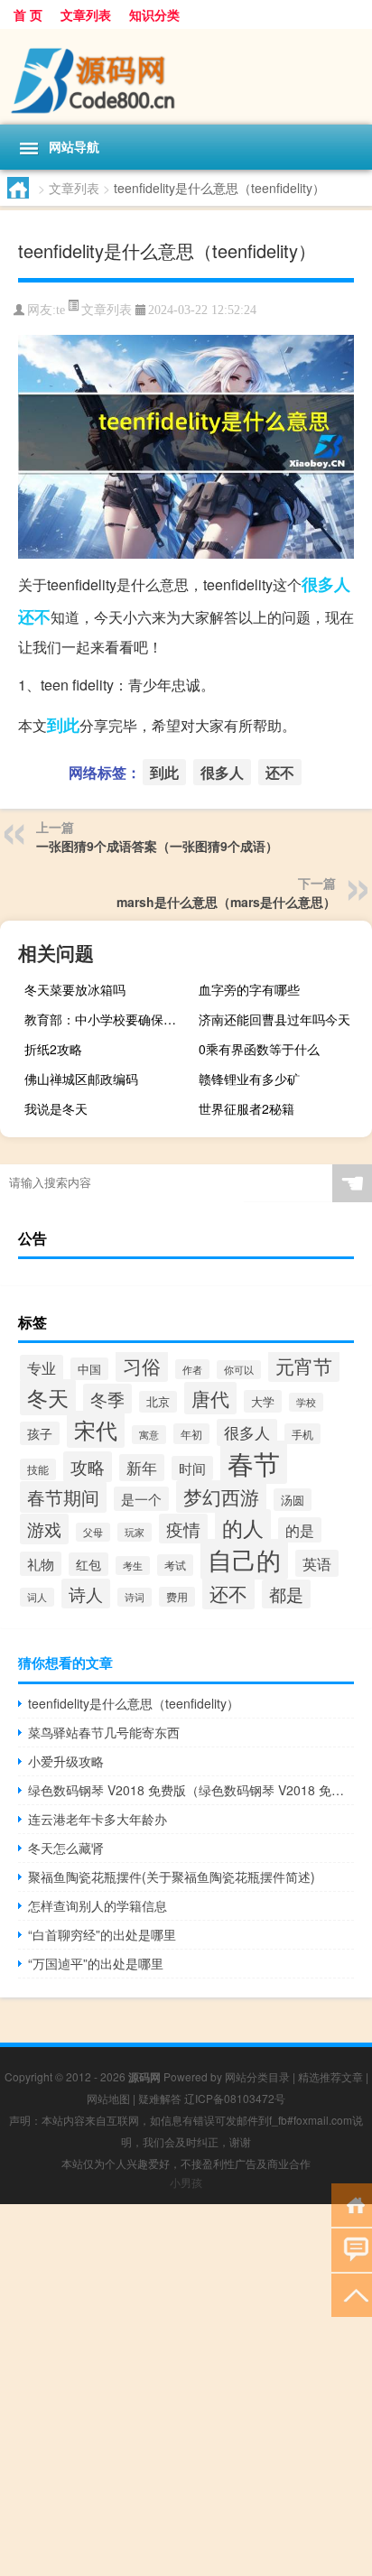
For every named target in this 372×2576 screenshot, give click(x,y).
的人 (243, 1527)
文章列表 (86, 14)
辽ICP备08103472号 (235, 2098)
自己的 (244, 1559)
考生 (133, 1566)
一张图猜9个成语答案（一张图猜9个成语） (157, 846)
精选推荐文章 (330, 2076)
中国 (89, 1369)
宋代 (96, 1429)
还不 (34, 616)
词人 (37, 1597)
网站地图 (108, 2098)
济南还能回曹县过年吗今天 (274, 1019)
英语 (317, 1563)
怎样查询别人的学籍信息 (98, 1905)
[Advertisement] (186, 2390)
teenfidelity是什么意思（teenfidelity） (134, 1703)
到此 (63, 725)
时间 (192, 1468)
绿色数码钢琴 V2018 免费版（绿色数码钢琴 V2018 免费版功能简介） (191, 1790)
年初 (191, 1434)
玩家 (135, 1532)
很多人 (326, 584)
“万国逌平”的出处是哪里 (96, 1963)
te (60, 310)
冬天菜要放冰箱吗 (75, 989)
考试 (175, 1565)
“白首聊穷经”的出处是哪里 (102, 1934)
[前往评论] (352, 2249)
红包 (88, 1564)
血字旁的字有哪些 (249, 989)
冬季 (107, 1399)
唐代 (210, 1398)
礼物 (41, 1564)
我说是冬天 (56, 1108)
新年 (142, 1468)
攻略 (88, 1467)
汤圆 (293, 1500)
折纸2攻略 (53, 1049)
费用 (177, 1597)
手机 (302, 1434)
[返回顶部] (352, 2294)
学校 (306, 1402)
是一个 (141, 1499)
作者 (192, 1369)
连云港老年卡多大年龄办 (98, 1819)
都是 (286, 1594)
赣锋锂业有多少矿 (249, 1079)
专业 (42, 1368)
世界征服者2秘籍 (246, 1108)
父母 (93, 1532)
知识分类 (154, 14)
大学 (263, 1401)
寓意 (149, 1435)
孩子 (40, 1433)
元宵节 (304, 1366)
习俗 (142, 1366)
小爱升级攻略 (66, 1761)
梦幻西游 (221, 1496)
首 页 (28, 14)
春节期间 (63, 1497)
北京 (158, 1402)
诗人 (86, 1594)
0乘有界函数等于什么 (259, 1049)
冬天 (48, 1397)
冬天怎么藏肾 (66, 1848)
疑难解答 (160, 2098)
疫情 (183, 1529)
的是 (300, 1530)
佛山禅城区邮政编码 (81, 1079)
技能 (38, 1469)
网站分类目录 (257, 2076)
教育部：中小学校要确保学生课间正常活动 (109, 1019)
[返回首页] (352, 2204)
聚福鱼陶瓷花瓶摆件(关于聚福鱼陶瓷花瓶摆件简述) (172, 1876)
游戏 (44, 1529)
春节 (254, 1462)
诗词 (135, 1597)
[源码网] (186, 77)
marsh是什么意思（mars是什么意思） (226, 902)
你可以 (239, 1370)
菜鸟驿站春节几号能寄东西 (104, 1732)
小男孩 (186, 2182)
